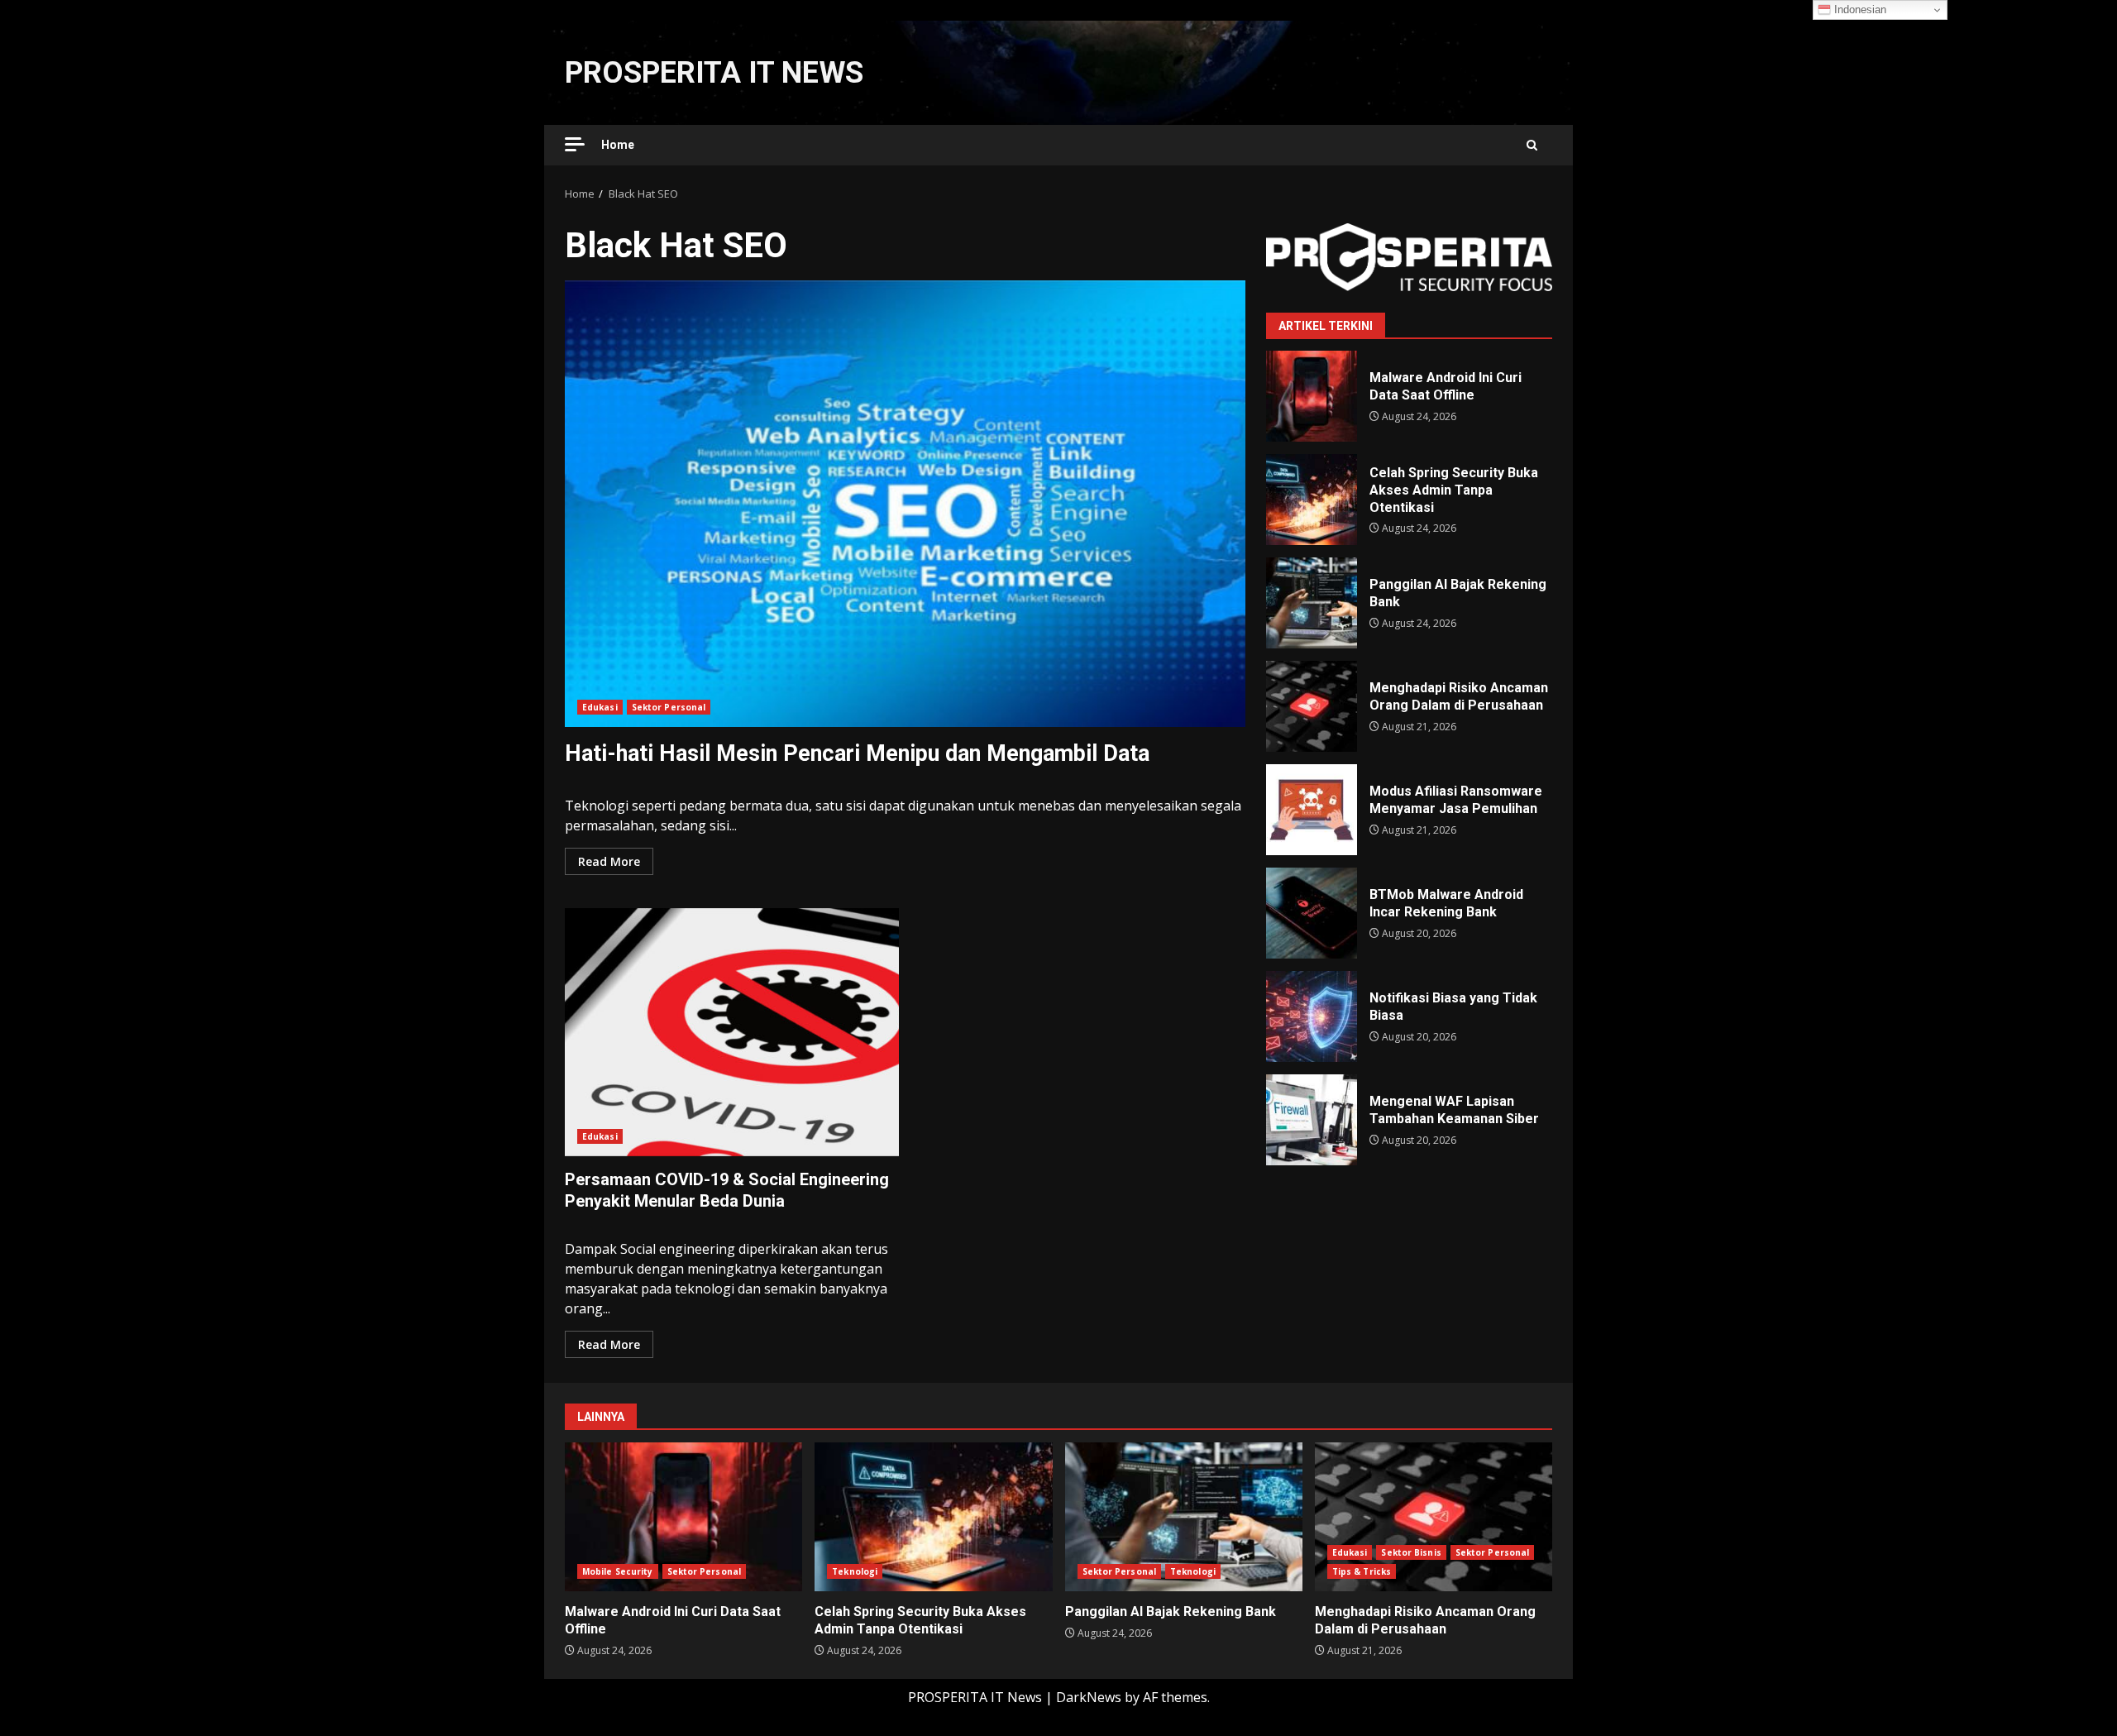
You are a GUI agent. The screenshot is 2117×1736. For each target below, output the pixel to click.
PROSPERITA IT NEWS (714, 73)
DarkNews (1089, 1697)
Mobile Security (618, 1571)
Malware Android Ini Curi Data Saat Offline (1312, 396)
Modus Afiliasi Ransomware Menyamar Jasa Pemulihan (1312, 810)
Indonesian (1859, 10)
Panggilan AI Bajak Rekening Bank (1312, 603)
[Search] (1532, 145)
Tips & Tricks (1362, 1571)
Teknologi (855, 1571)
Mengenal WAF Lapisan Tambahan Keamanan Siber (1312, 1120)
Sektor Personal (669, 707)
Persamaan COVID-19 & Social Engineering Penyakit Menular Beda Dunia (732, 1032)
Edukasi (600, 707)
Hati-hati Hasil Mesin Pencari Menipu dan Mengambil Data (905, 504)
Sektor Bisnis (1411, 1552)
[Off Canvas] (575, 144)
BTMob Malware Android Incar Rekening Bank (1312, 913)
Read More (609, 861)
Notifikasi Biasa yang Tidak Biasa (1312, 1016)
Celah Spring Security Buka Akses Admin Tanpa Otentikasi (1312, 500)
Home (618, 145)
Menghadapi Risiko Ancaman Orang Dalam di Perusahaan (1312, 706)
